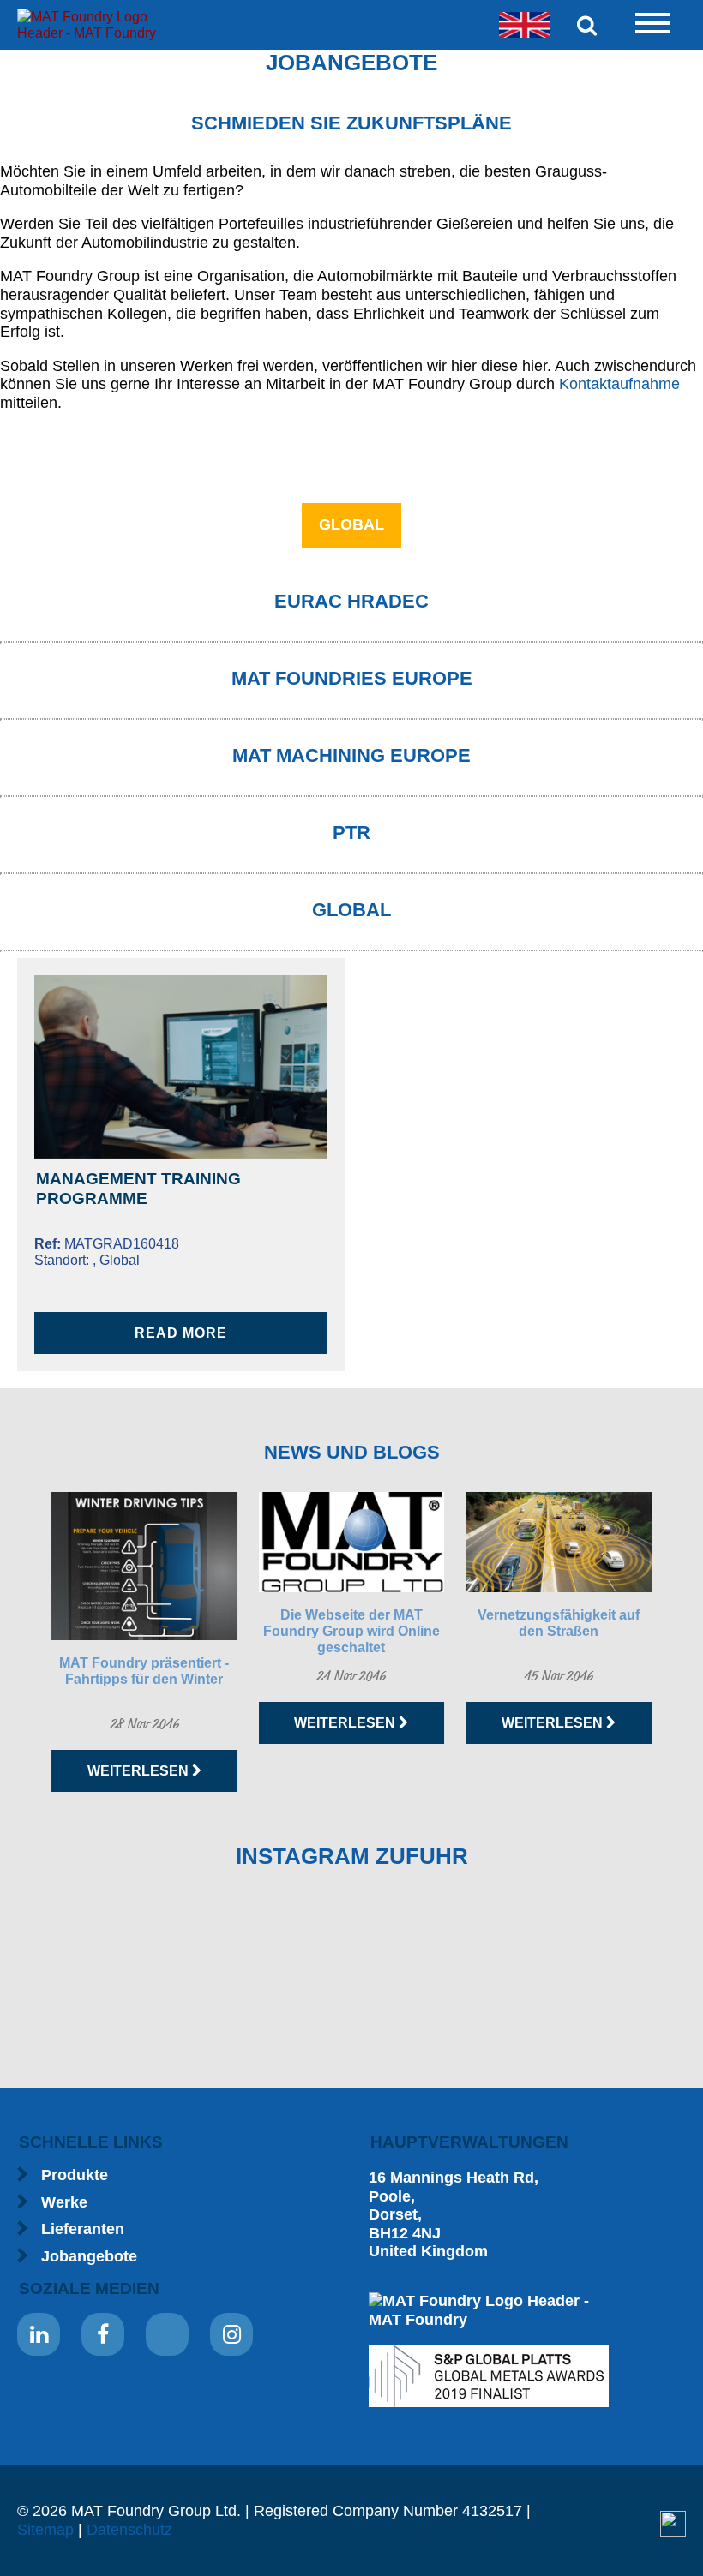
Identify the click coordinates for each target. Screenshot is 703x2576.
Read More (181, 1333)
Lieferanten (83, 2229)
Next (681, 1642)
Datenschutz (129, 2530)
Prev (22, 1642)
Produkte (75, 2175)
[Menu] (652, 25)
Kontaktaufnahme (619, 384)
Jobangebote (89, 2256)
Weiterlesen (140, 1771)
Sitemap (45, 2530)
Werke (64, 2202)
